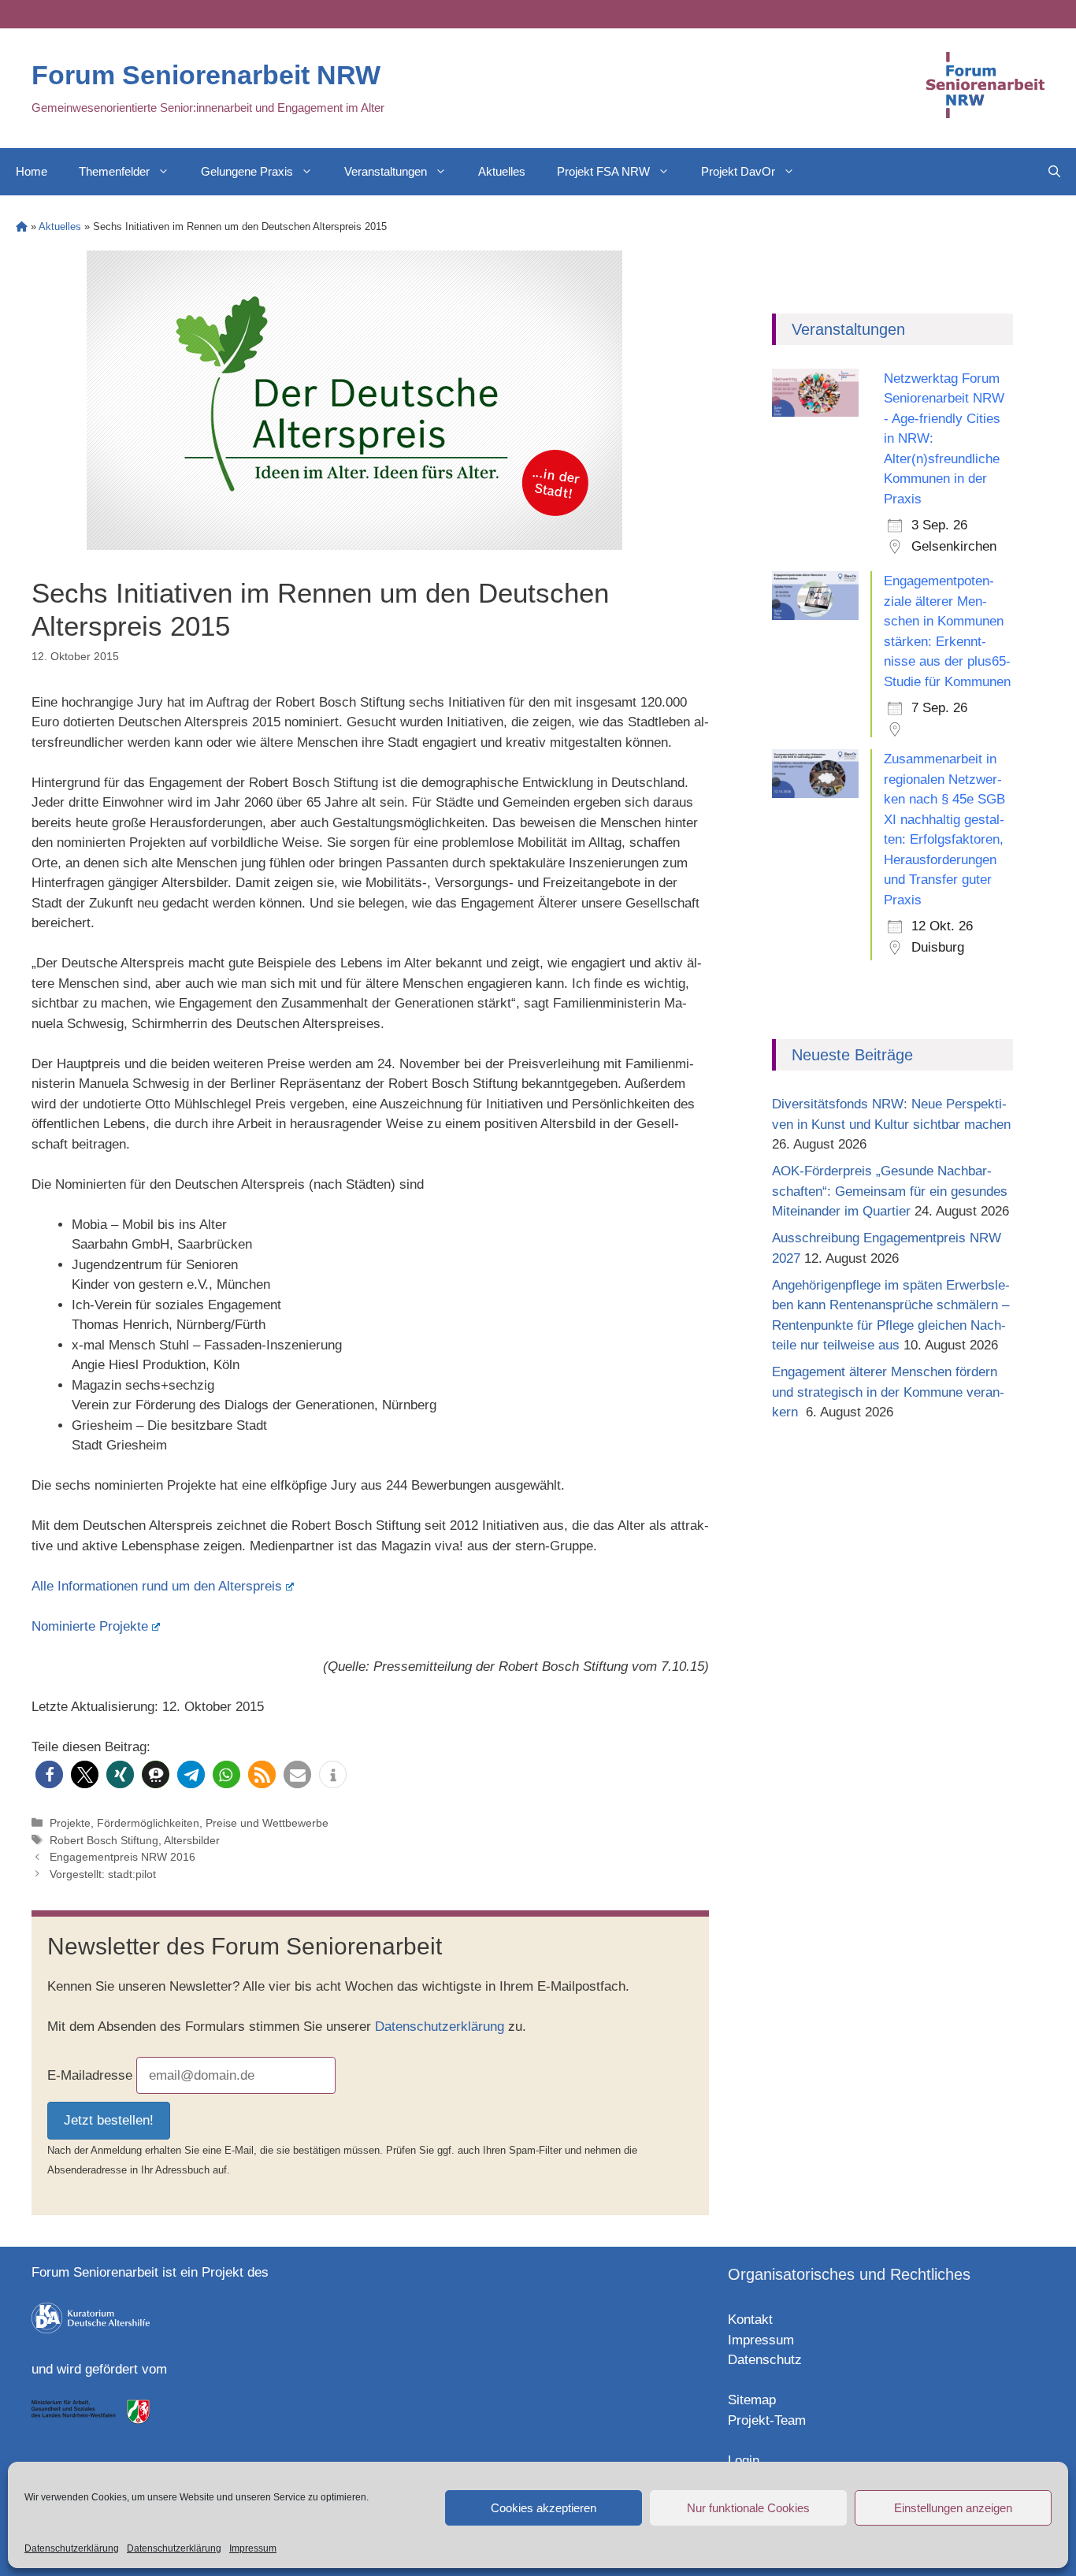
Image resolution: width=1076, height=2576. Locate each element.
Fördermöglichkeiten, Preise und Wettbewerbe (213, 1823)
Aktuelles (502, 171)
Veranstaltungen (386, 171)
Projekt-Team (767, 2420)
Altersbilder (192, 1840)
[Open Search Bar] (1054, 172)
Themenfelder (114, 171)
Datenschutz (765, 2360)
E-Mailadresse (90, 2075)
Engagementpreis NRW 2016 (122, 1857)
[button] (49, 1774)
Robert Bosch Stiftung (104, 1840)
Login (744, 2461)
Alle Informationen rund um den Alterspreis (157, 1586)
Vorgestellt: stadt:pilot (103, 1874)
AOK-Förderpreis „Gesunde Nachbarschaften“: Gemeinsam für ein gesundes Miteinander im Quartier (890, 1191)
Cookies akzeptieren (544, 2508)
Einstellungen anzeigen (953, 2508)
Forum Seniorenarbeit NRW (206, 75)
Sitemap (752, 2400)
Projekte (70, 1823)
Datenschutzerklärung (72, 2548)
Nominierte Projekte (90, 1626)
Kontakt (750, 2320)
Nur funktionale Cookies (748, 2508)
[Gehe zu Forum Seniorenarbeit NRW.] (22, 226)
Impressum (253, 2548)
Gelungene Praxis (247, 171)
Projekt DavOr (738, 171)
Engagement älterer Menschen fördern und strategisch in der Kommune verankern (888, 1392)
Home (32, 171)
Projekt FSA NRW (603, 171)
